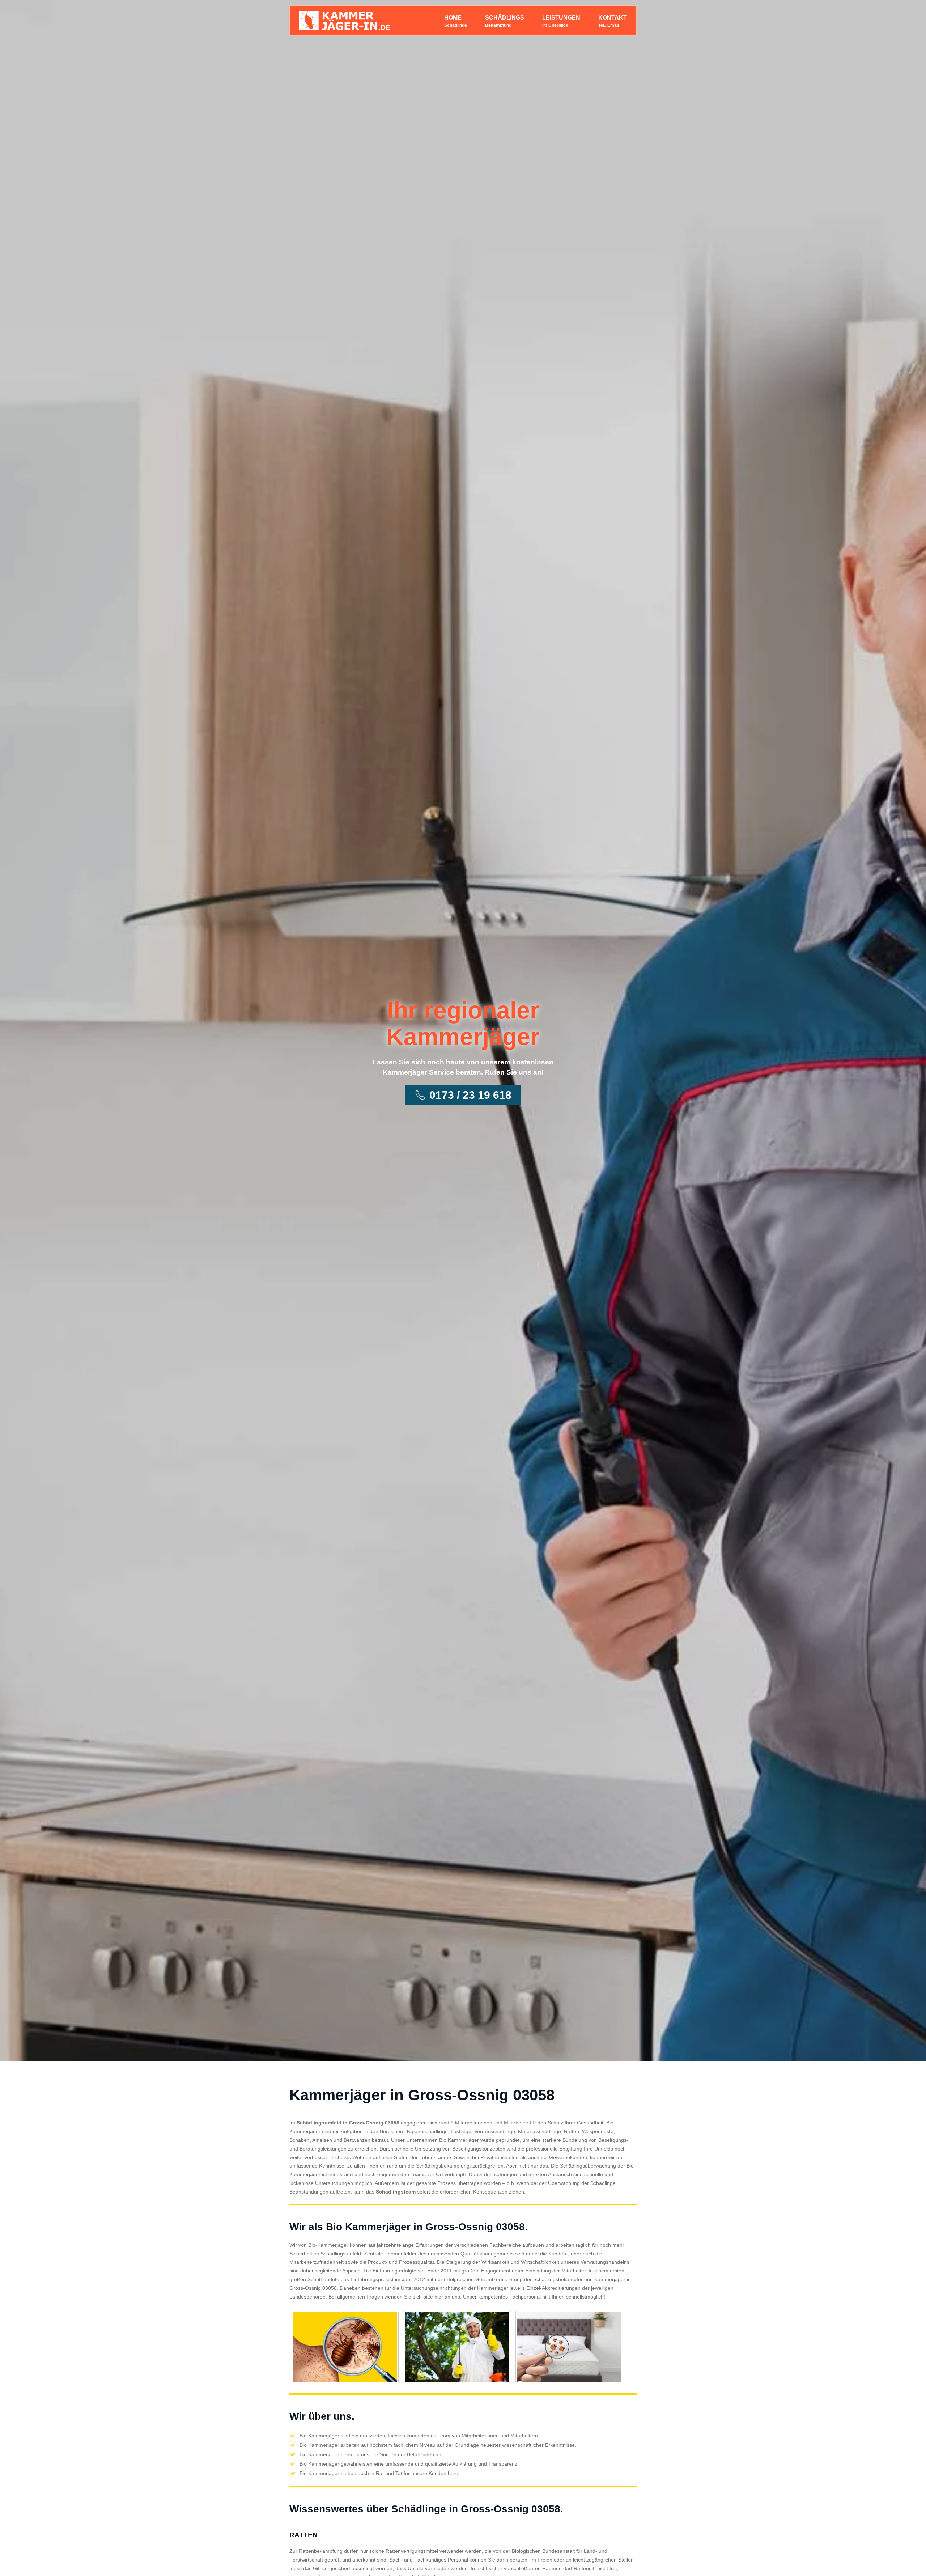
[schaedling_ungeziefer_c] (569, 2347)
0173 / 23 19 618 (470, 1095)
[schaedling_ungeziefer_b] (457, 2347)
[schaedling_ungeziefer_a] (345, 2347)
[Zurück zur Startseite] (344, 21)
